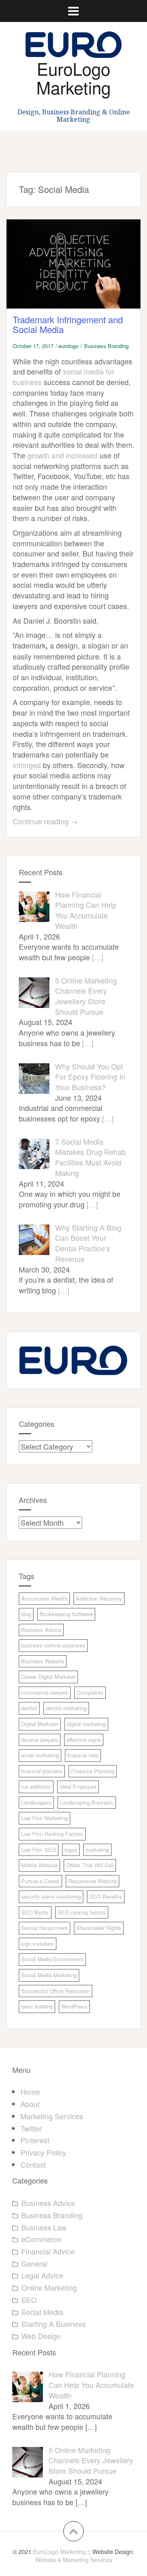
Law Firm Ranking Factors (52, 1834)
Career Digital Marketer (48, 1677)
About (30, 2104)
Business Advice (41, 1630)
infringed (27, 765)
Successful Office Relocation (56, 1991)
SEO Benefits (106, 1896)
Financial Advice (48, 2251)
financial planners (42, 1771)
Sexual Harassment (45, 1928)
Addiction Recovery (99, 1598)
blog (26, 1614)
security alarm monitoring (51, 1896)
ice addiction (36, 1786)
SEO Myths (35, 1912)
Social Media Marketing (49, 1975)
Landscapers (36, 1802)
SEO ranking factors (82, 1912)
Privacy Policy (43, 2152)
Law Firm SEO (39, 1850)
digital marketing (86, 1724)
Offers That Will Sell (90, 1865)
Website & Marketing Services (74, 2560)
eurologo (68, 346)
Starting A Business (53, 2324)
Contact (33, 2164)
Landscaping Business (87, 1802)
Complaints (90, 1692)
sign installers (38, 1944)
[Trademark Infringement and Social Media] (80, 273)
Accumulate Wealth (44, 1598)
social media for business (63, 377)
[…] (98, 957)
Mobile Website (39, 1865)
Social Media (42, 2312)
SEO (29, 2300)
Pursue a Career (40, 1881)
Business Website (43, 1661)
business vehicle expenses (53, 1645)
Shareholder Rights (99, 1928)
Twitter (31, 2128)
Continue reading (45, 821)
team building (37, 2006)
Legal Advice (42, 2275)
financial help (83, 1755)
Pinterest (35, 2140)
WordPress (74, 2006)
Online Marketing (49, 2287)
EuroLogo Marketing (73, 78)
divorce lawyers (40, 1740)
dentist (29, 1708)
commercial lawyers (45, 1692)
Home (30, 2092)
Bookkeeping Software (66, 1614)
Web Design (41, 2336)
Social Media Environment (52, 1959)
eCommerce (41, 2239)
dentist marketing (66, 1708)
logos (71, 1850)
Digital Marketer (40, 1724)
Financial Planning (93, 1771)
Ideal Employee (78, 1786)
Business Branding (106, 346)
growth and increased (62, 455)
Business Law (44, 2227)
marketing (97, 1850)
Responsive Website (92, 1881)
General (34, 2263)
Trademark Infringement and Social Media (68, 324)
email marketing (40, 1755)
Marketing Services (52, 2116)
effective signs (84, 1740)
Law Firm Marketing (45, 1818)
